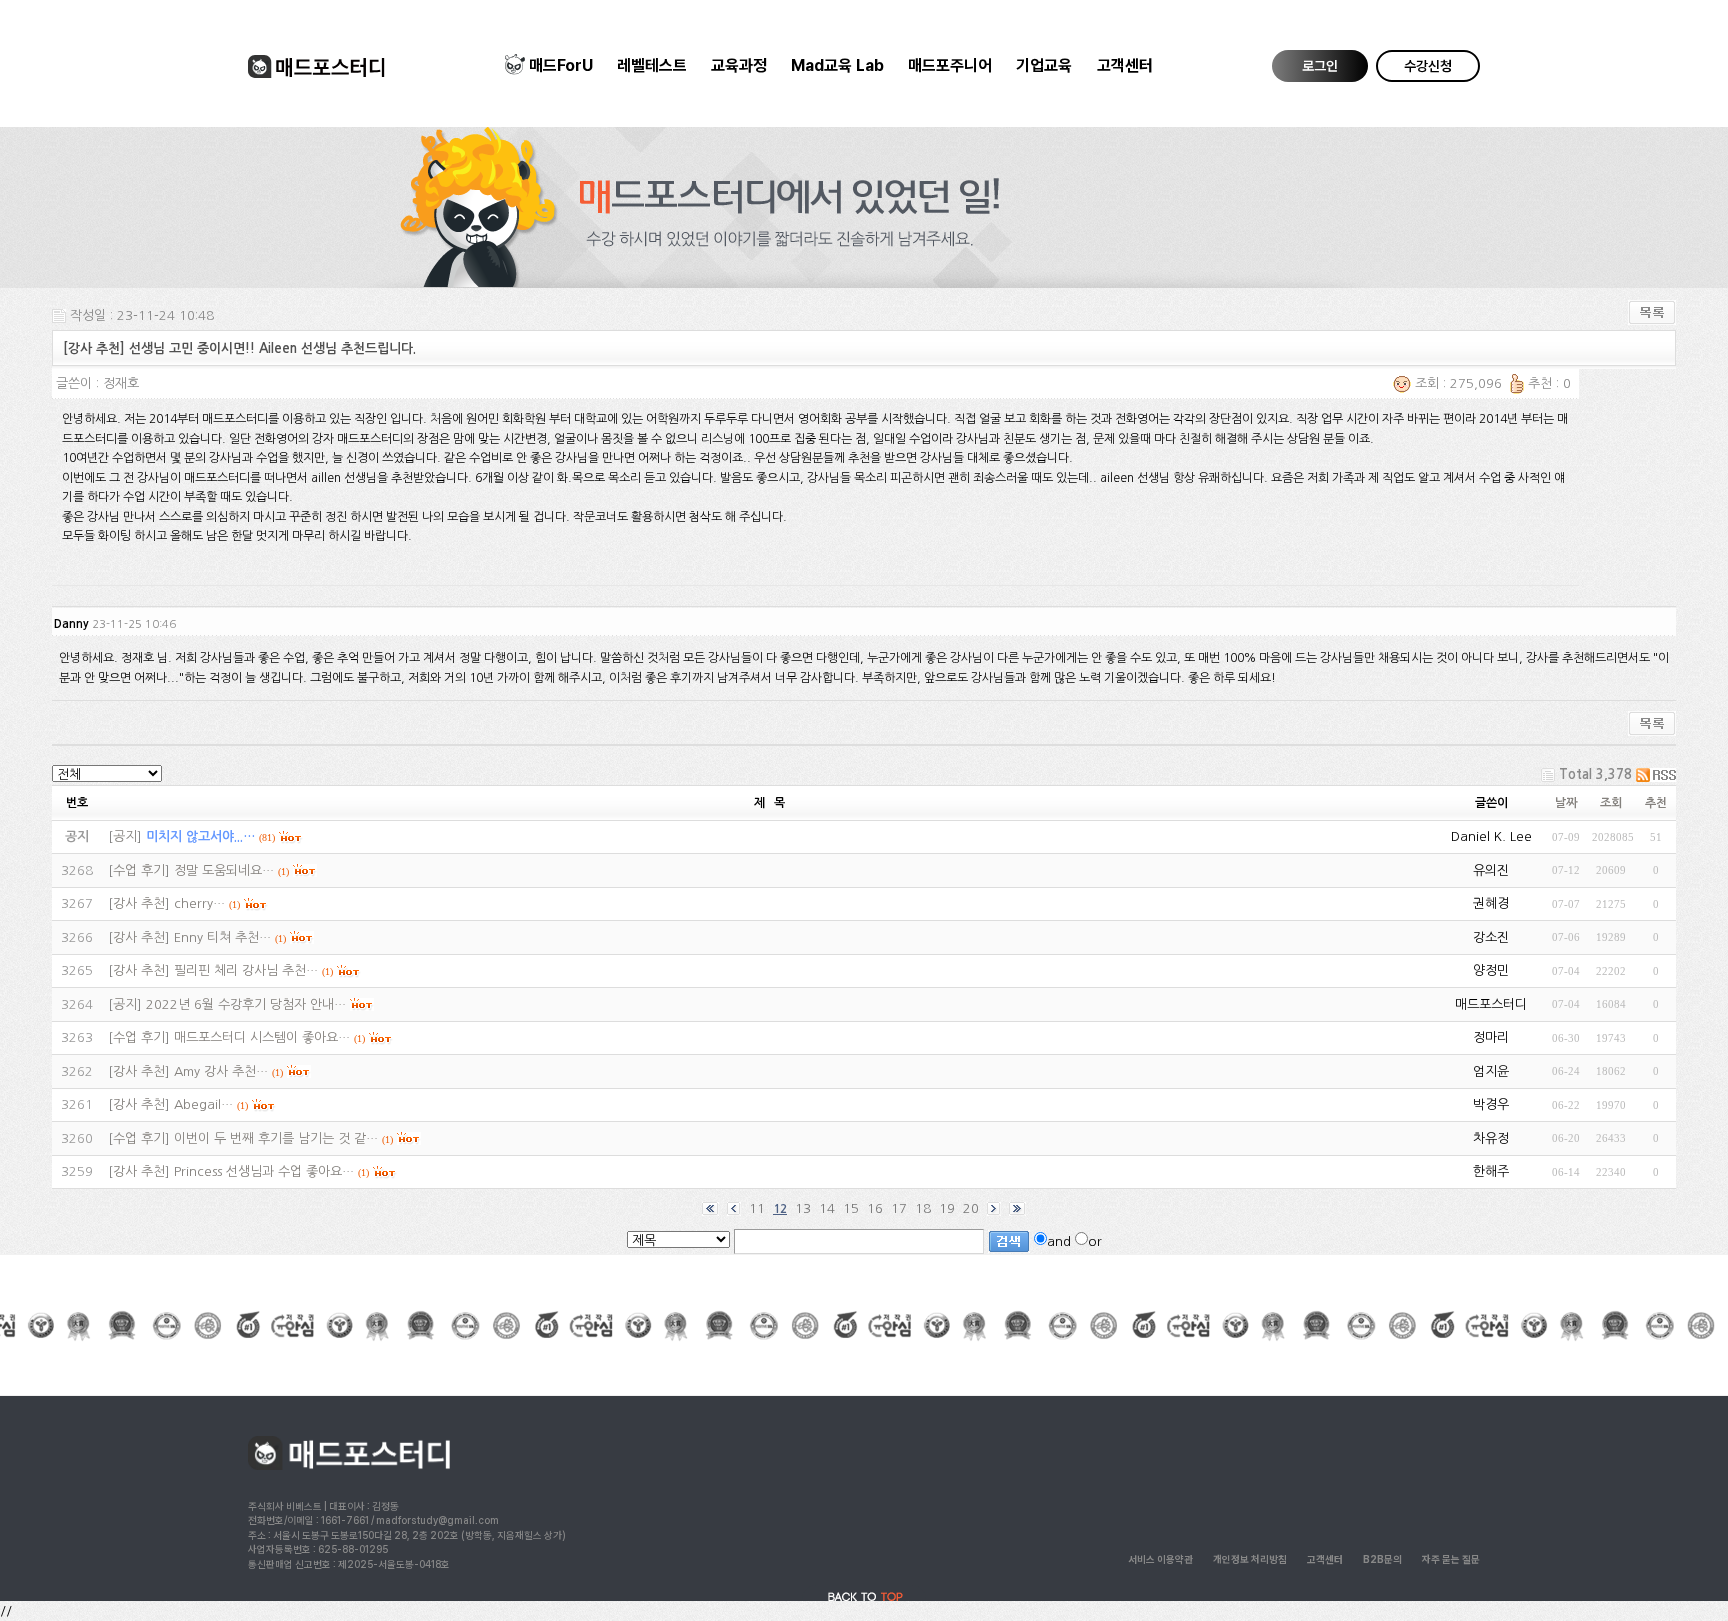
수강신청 (1428, 66)
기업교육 (1044, 65)
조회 (1611, 803)
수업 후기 (139, 870)
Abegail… (203, 1104)
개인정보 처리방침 (1250, 1559)
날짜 (1566, 803)
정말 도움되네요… (224, 870)
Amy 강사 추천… (221, 1071)
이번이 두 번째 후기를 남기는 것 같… (276, 1138)
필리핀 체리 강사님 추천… (246, 970)
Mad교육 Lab (837, 65)
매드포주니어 (950, 65)
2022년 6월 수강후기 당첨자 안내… (246, 1004)
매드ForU (561, 65)
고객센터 (1125, 65)
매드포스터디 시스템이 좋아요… (262, 1037)
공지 (125, 836)
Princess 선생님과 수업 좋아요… (264, 1171)
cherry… (199, 903)
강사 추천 (139, 903)
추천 (1656, 803)
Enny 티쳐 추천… (222, 937)
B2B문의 (1382, 1559)
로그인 (1320, 66)
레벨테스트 (652, 65)
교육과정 (739, 65)
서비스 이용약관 (1160, 1559)
